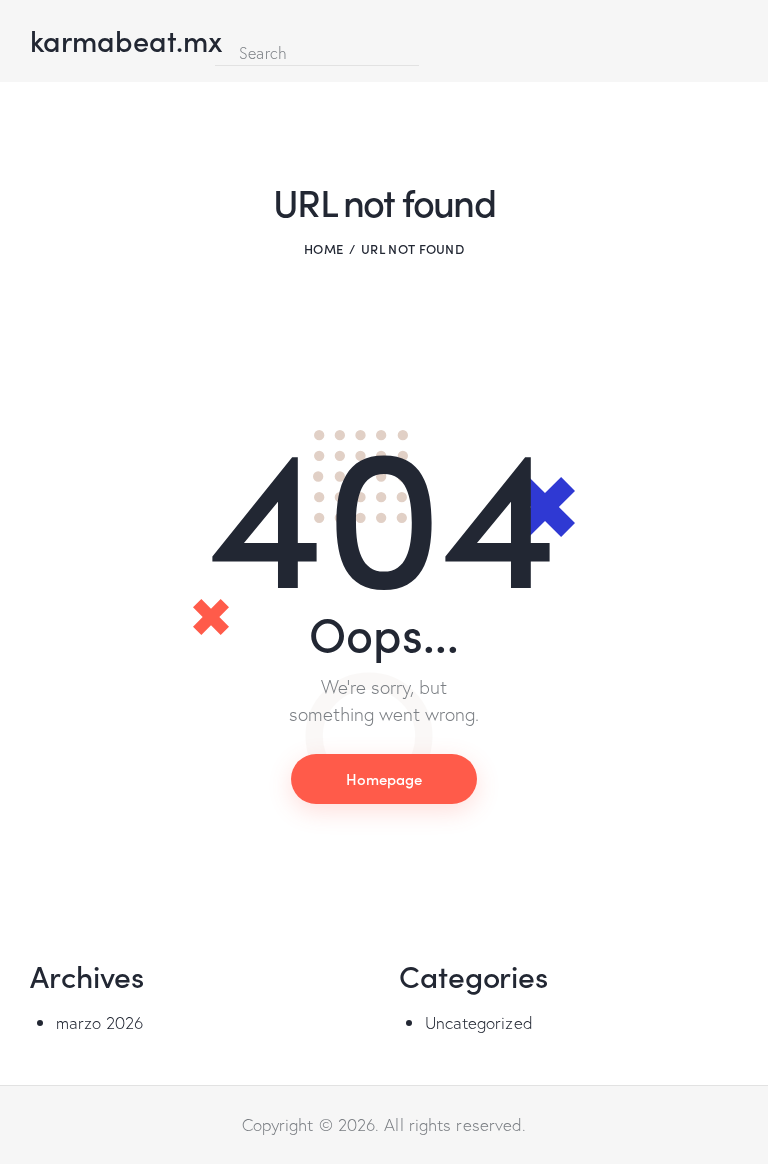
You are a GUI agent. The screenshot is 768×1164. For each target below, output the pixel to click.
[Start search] (435, 52)
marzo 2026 (100, 1022)
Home (323, 248)
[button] (221, 26)
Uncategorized (479, 1022)
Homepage (384, 778)
